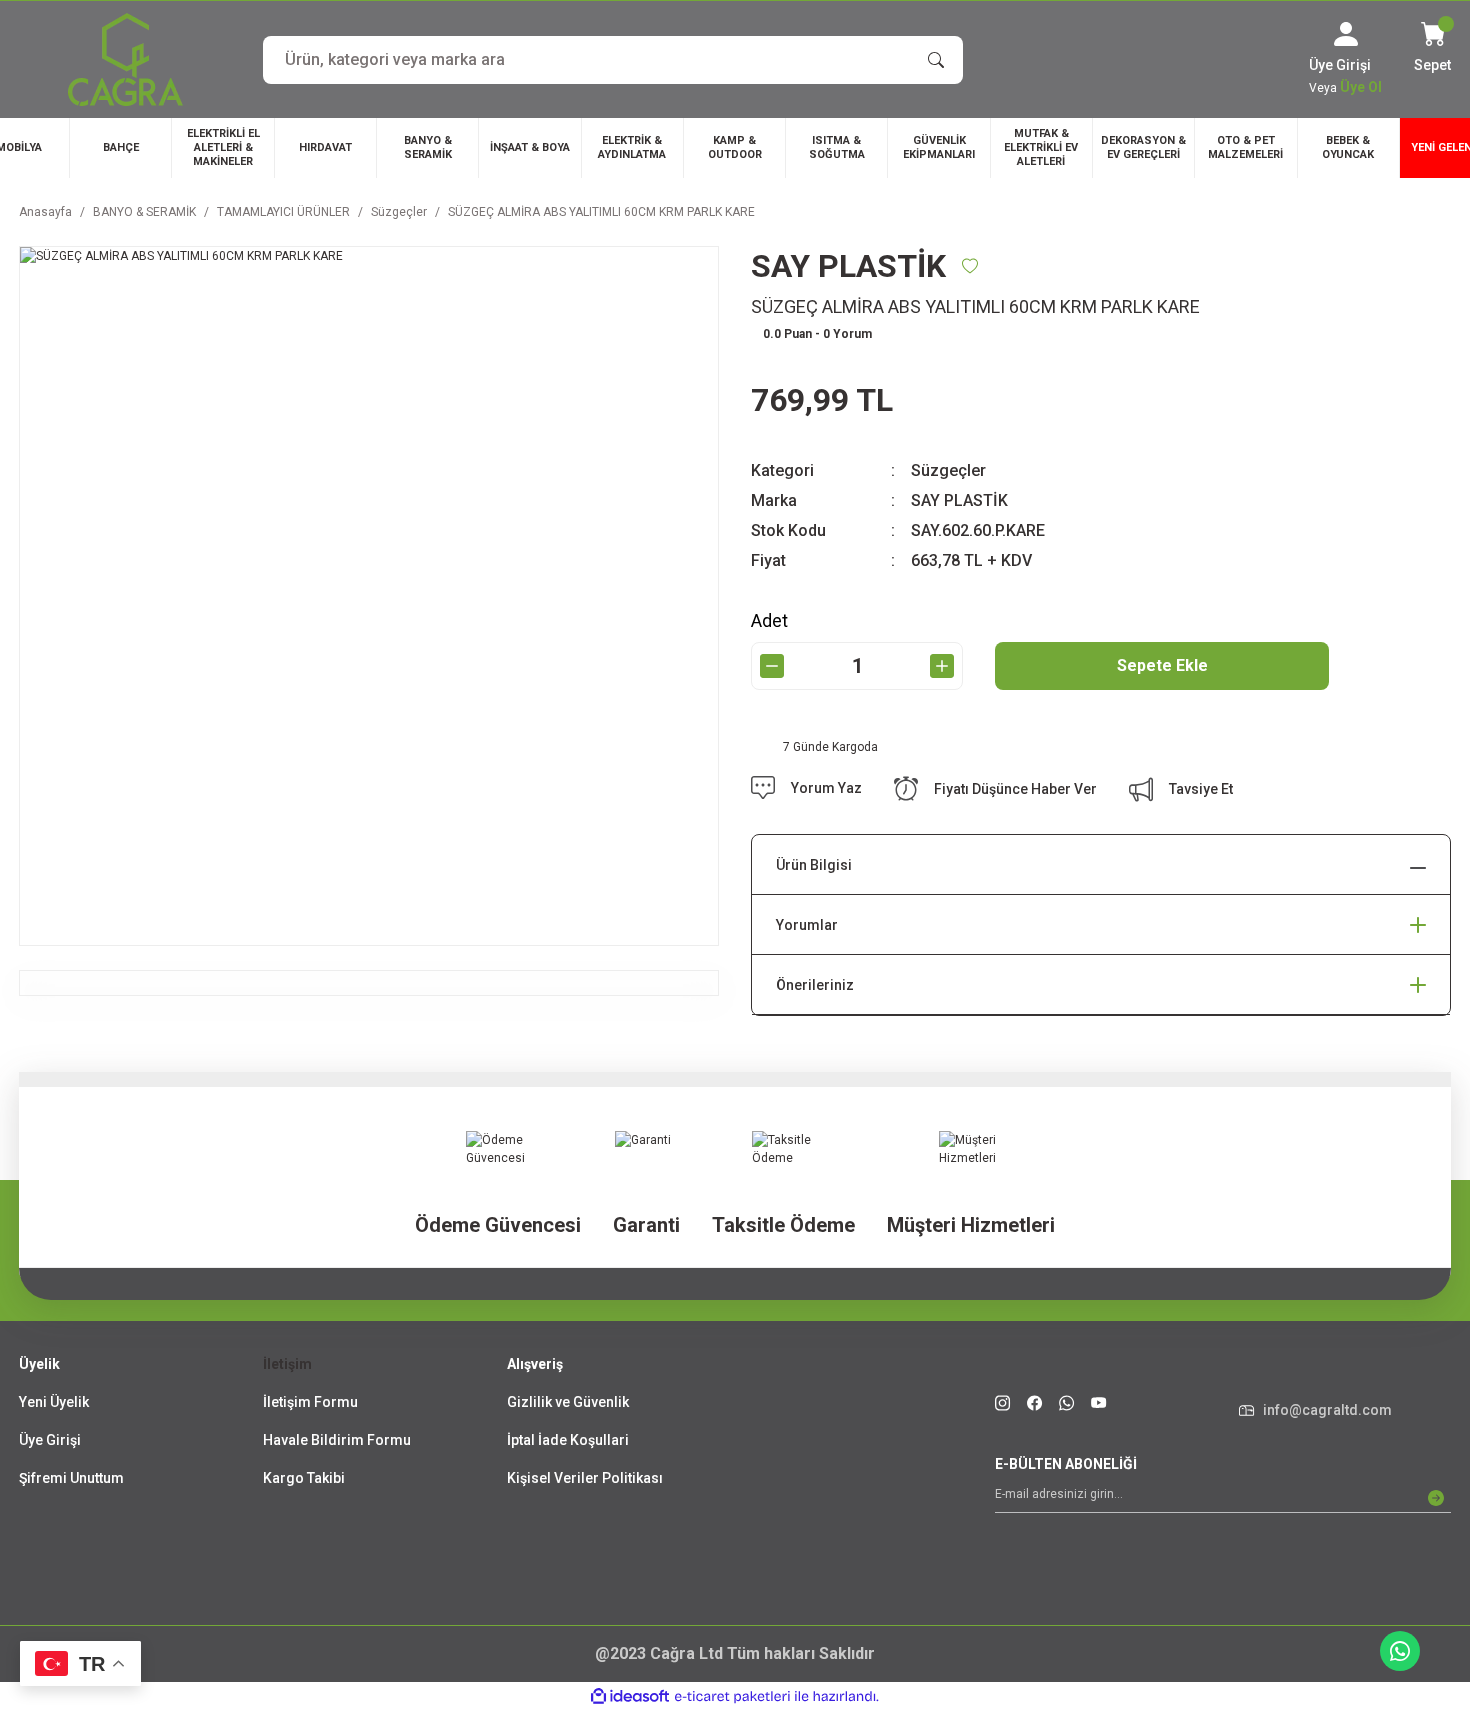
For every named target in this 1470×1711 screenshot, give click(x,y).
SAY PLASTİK (959, 500)
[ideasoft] (630, 1696)
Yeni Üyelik (54, 1402)
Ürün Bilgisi (814, 865)
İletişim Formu (310, 1402)
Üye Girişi (50, 1440)
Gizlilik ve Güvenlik (568, 1402)
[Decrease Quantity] (772, 666)
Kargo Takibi (304, 1478)
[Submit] (1436, 1498)
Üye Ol (1361, 87)
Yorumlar (807, 925)
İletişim (287, 1364)
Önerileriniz (815, 985)
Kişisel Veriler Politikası (585, 1478)
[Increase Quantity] (942, 666)
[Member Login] (1346, 34)
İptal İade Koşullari (568, 1440)
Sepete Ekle (1162, 665)
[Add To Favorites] (970, 266)
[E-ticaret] (732, 1697)
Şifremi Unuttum (71, 1478)
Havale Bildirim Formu (337, 1440)
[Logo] (125, 59)
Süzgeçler (948, 470)
